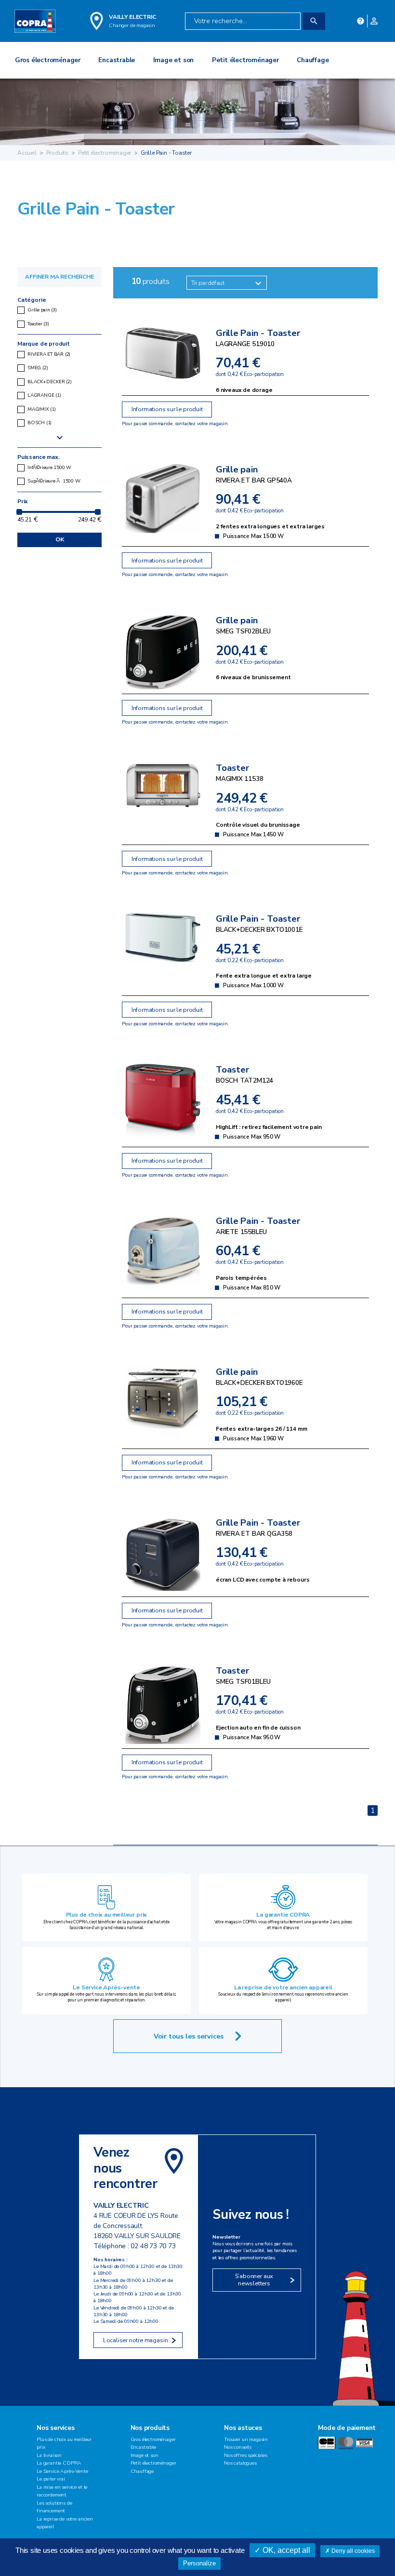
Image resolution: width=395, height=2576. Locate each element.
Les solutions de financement (54, 2507)
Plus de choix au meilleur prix (107, 1915)
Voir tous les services (189, 2036)
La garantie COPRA (283, 1915)
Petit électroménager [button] (245, 60)
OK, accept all (285, 2550)
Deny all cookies (352, 2551)
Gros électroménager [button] (48, 60)
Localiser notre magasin (136, 2340)
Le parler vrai (51, 2479)
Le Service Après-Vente (62, 2471)
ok (60, 539)
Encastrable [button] (117, 60)
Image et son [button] (174, 60)
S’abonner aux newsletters (254, 2280)
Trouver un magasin (246, 2439)
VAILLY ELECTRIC (132, 17)
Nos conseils (238, 2447)
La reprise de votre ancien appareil (283, 1987)
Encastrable (143, 2447)
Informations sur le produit (167, 409)
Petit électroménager (105, 153)
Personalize (199, 2563)
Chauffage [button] (313, 60)
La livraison (49, 2455)
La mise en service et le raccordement (62, 2491)
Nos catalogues (240, 2463)
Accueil (27, 153)
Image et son (145, 2455)
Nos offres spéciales (246, 2455)
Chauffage (142, 2471)
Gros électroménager (153, 2439)
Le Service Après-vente (106, 1987)
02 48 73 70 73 (153, 2246)
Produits (58, 153)
